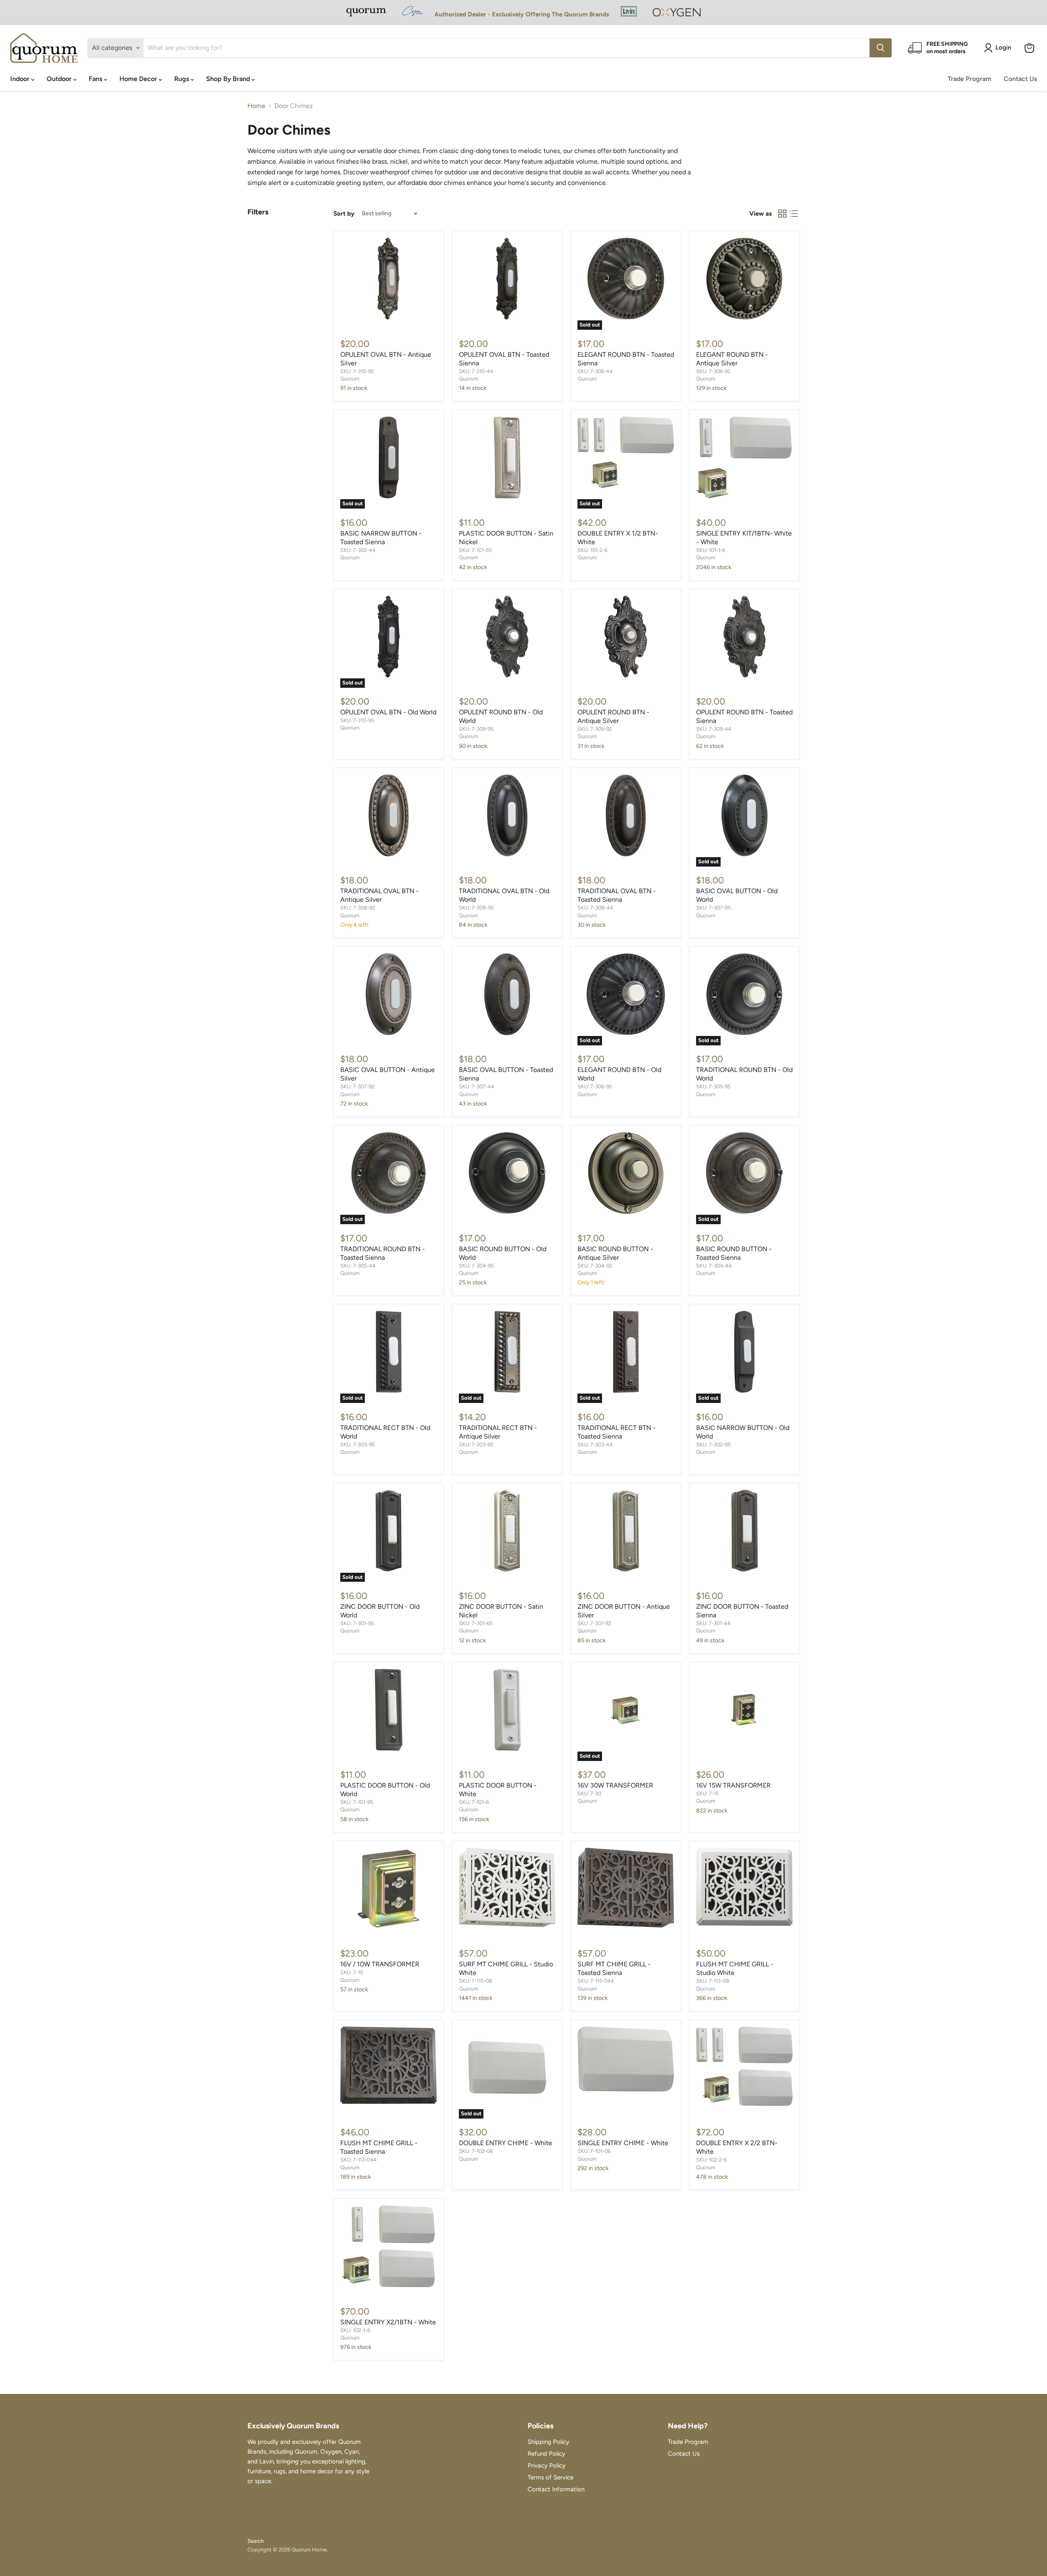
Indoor (21, 79)
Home (256, 106)
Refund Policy (546, 2454)
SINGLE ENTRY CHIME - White (623, 2143)
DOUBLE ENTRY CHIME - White (506, 2143)
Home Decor (139, 79)
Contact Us (1020, 79)
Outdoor (60, 79)
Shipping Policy (548, 2442)
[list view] (794, 214)
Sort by (344, 214)
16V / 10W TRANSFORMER (380, 1964)
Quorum (350, 379)
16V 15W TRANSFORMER (733, 1785)
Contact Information (556, 2489)
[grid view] (782, 214)
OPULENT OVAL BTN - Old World (388, 712)
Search (256, 2541)
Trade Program (969, 79)
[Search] (881, 48)
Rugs (182, 79)
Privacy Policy (547, 2466)
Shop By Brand (229, 79)
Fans (96, 79)
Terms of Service (550, 2477)
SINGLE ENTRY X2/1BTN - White (388, 2322)
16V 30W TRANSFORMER (615, 1785)
